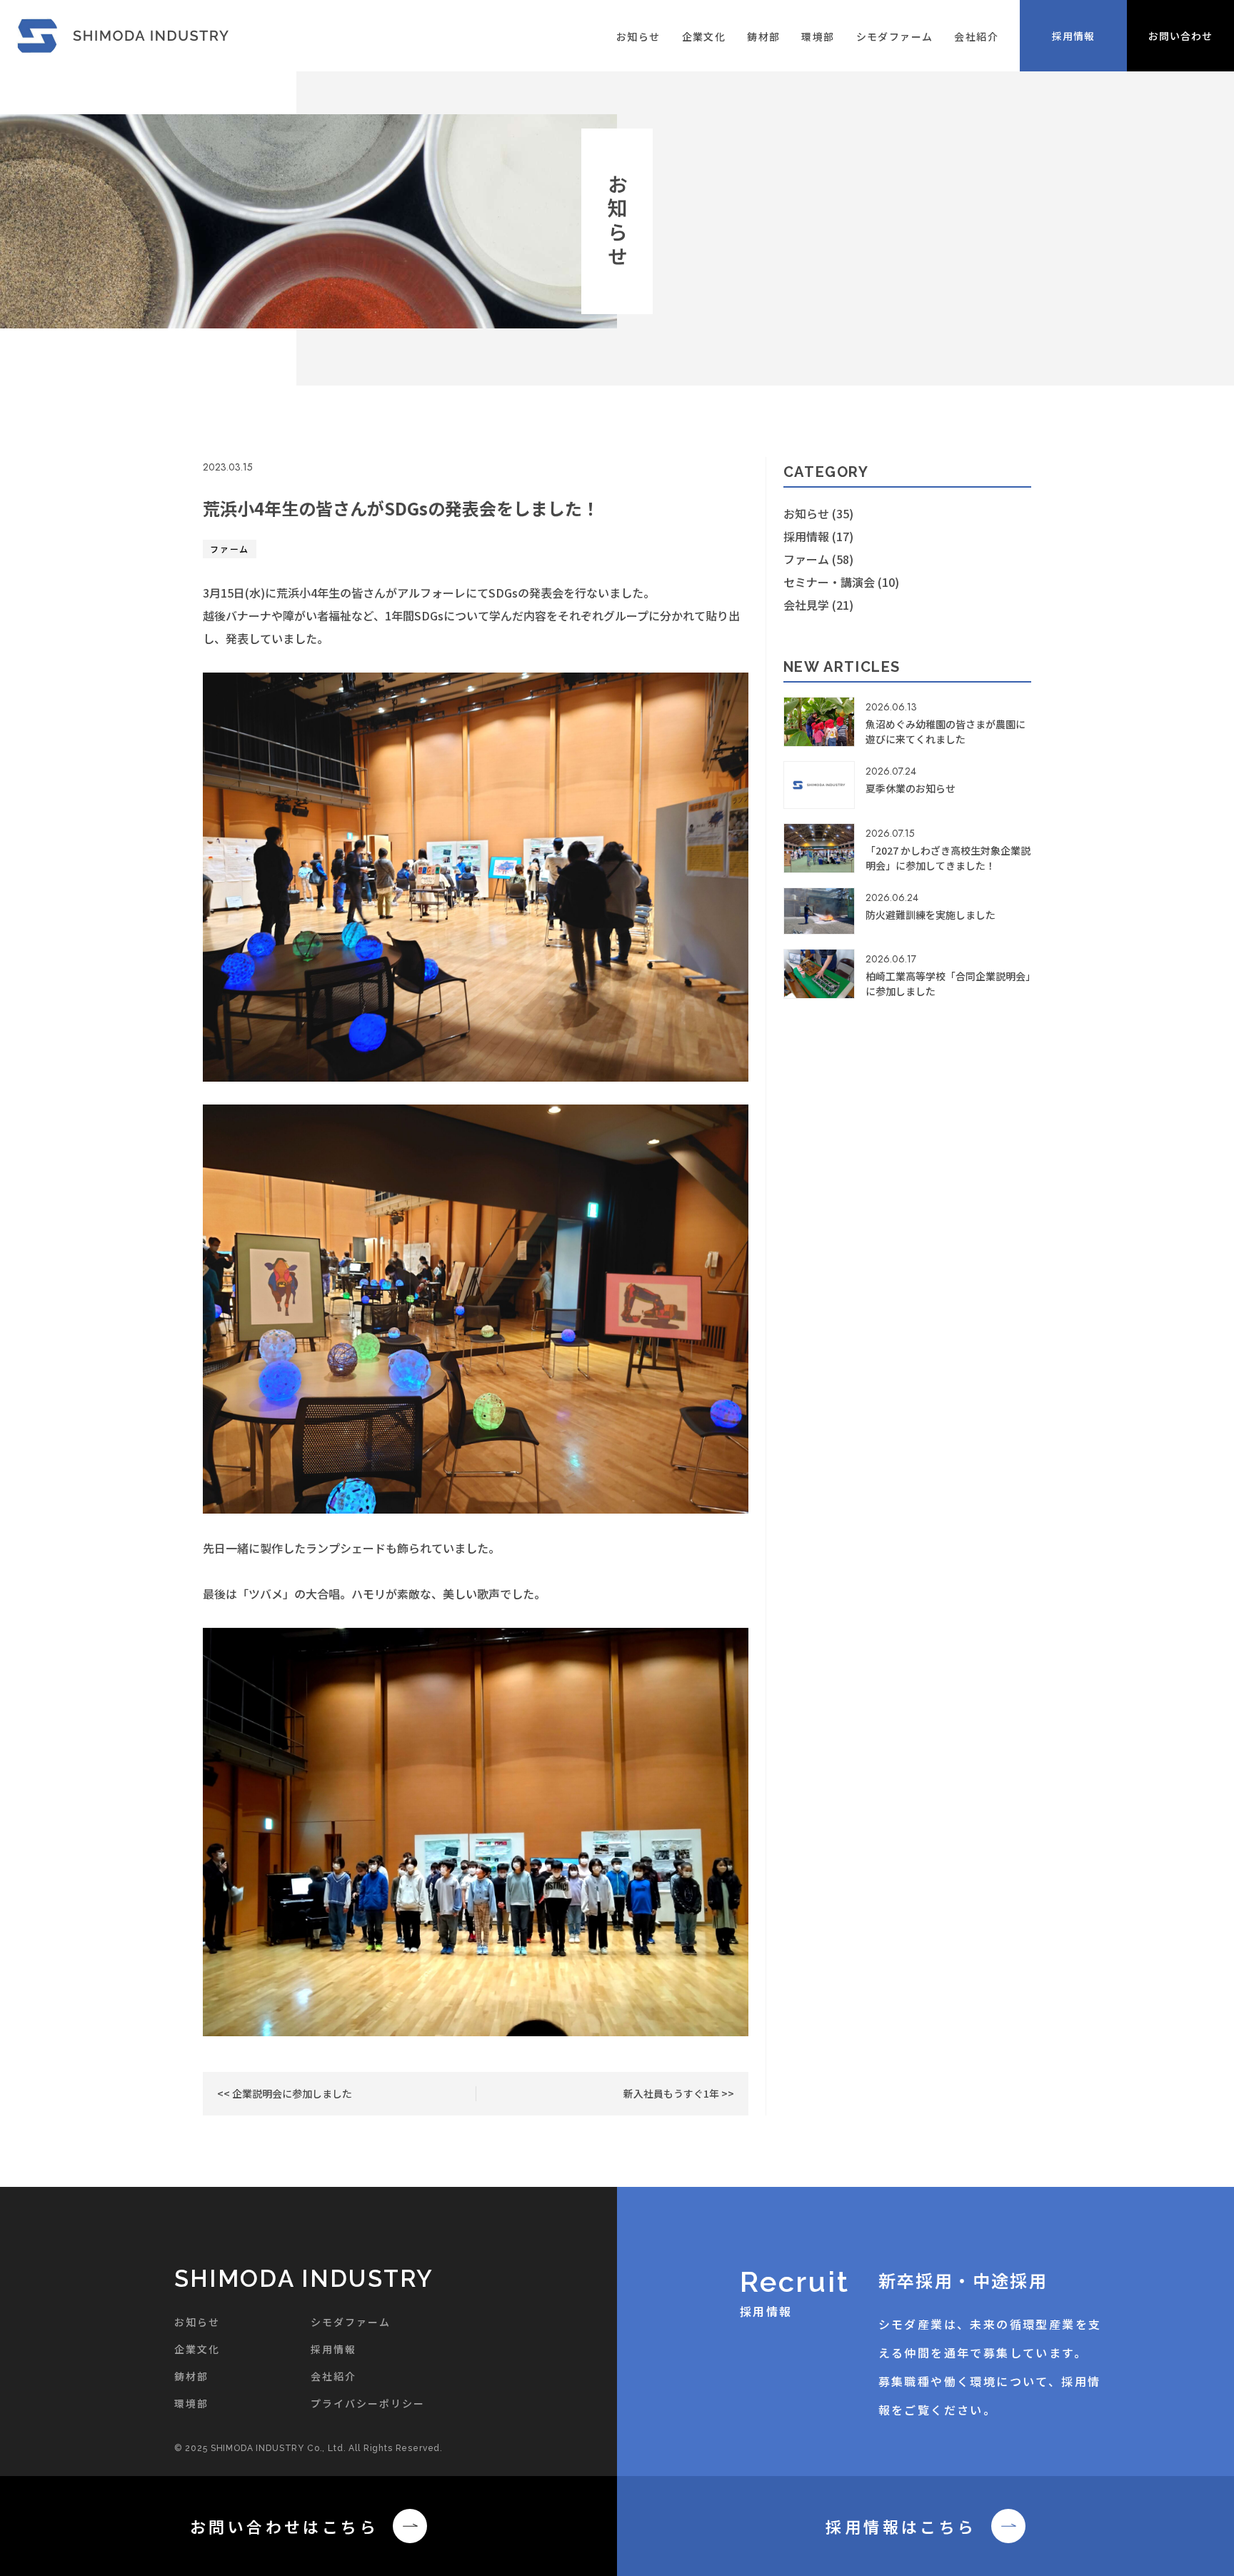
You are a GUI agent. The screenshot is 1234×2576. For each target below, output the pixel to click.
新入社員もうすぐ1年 (672, 2093)
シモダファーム (895, 36)
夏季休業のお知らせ (911, 788)
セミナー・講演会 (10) (841, 582)
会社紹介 (976, 36)
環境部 (818, 36)
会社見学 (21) (818, 605)
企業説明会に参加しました (291, 2093)
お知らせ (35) (818, 513)
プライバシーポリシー (368, 2403)
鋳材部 (763, 36)
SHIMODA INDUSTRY (304, 2279)
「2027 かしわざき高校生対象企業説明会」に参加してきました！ (948, 858)
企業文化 (704, 36)
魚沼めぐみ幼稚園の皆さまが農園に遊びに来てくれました (945, 731)
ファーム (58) (818, 559)
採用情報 (333, 2349)
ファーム (230, 549)
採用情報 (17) (818, 536)
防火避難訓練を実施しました (930, 915)
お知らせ (638, 36)
